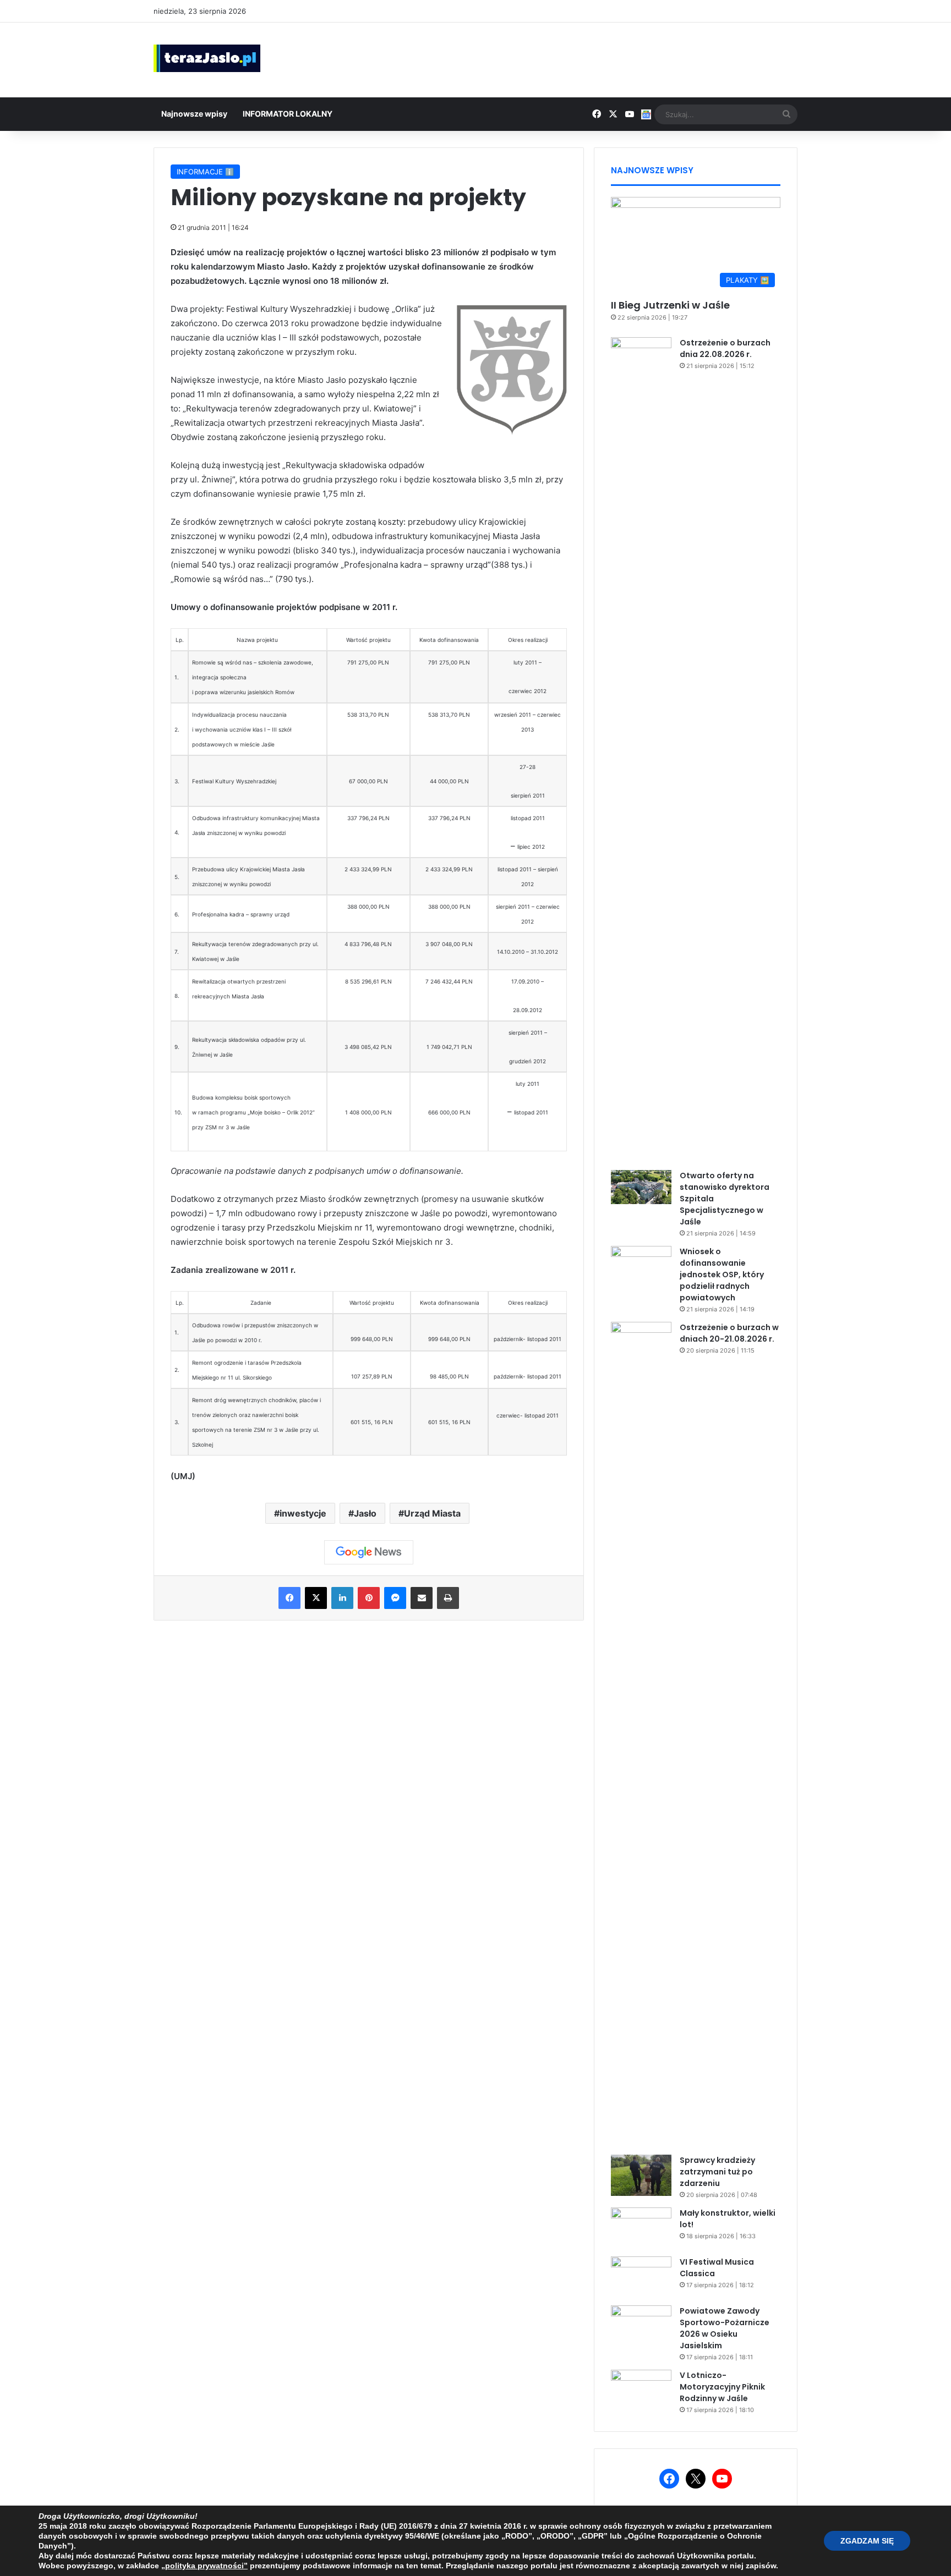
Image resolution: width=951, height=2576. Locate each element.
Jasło (365, 1513)
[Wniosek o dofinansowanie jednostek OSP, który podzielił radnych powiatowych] (641, 1267)
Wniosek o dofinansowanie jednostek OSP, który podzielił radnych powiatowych (722, 1275)
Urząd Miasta (432, 1513)
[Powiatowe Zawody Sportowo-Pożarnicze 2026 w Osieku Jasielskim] (641, 2326)
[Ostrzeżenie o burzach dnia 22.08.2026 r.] (641, 750)
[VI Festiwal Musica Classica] (641, 2277)
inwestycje (303, 1513)
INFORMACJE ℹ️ (205, 172)
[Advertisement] (586, 58)
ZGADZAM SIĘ (867, 2541)
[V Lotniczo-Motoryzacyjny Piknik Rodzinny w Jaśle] (641, 2390)
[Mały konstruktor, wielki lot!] (641, 2228)
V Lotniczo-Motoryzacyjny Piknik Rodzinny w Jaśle (722, 2387)
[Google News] (369, 1552)
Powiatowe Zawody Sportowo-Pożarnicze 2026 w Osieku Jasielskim (725, 2328)
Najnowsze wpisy (194, 114)
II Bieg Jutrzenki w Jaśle (670, 305)
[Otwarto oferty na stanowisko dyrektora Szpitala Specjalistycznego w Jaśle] (641, 1187)
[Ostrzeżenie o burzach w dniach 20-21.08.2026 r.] (641, 1734)
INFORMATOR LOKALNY (288, 114)
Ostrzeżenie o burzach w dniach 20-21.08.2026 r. (729, 1333)
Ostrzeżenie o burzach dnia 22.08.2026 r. (725, 348)
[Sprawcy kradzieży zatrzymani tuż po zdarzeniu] (641, 2175)
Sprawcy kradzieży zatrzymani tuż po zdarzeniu (717, 2172)
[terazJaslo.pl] (207, 58)
